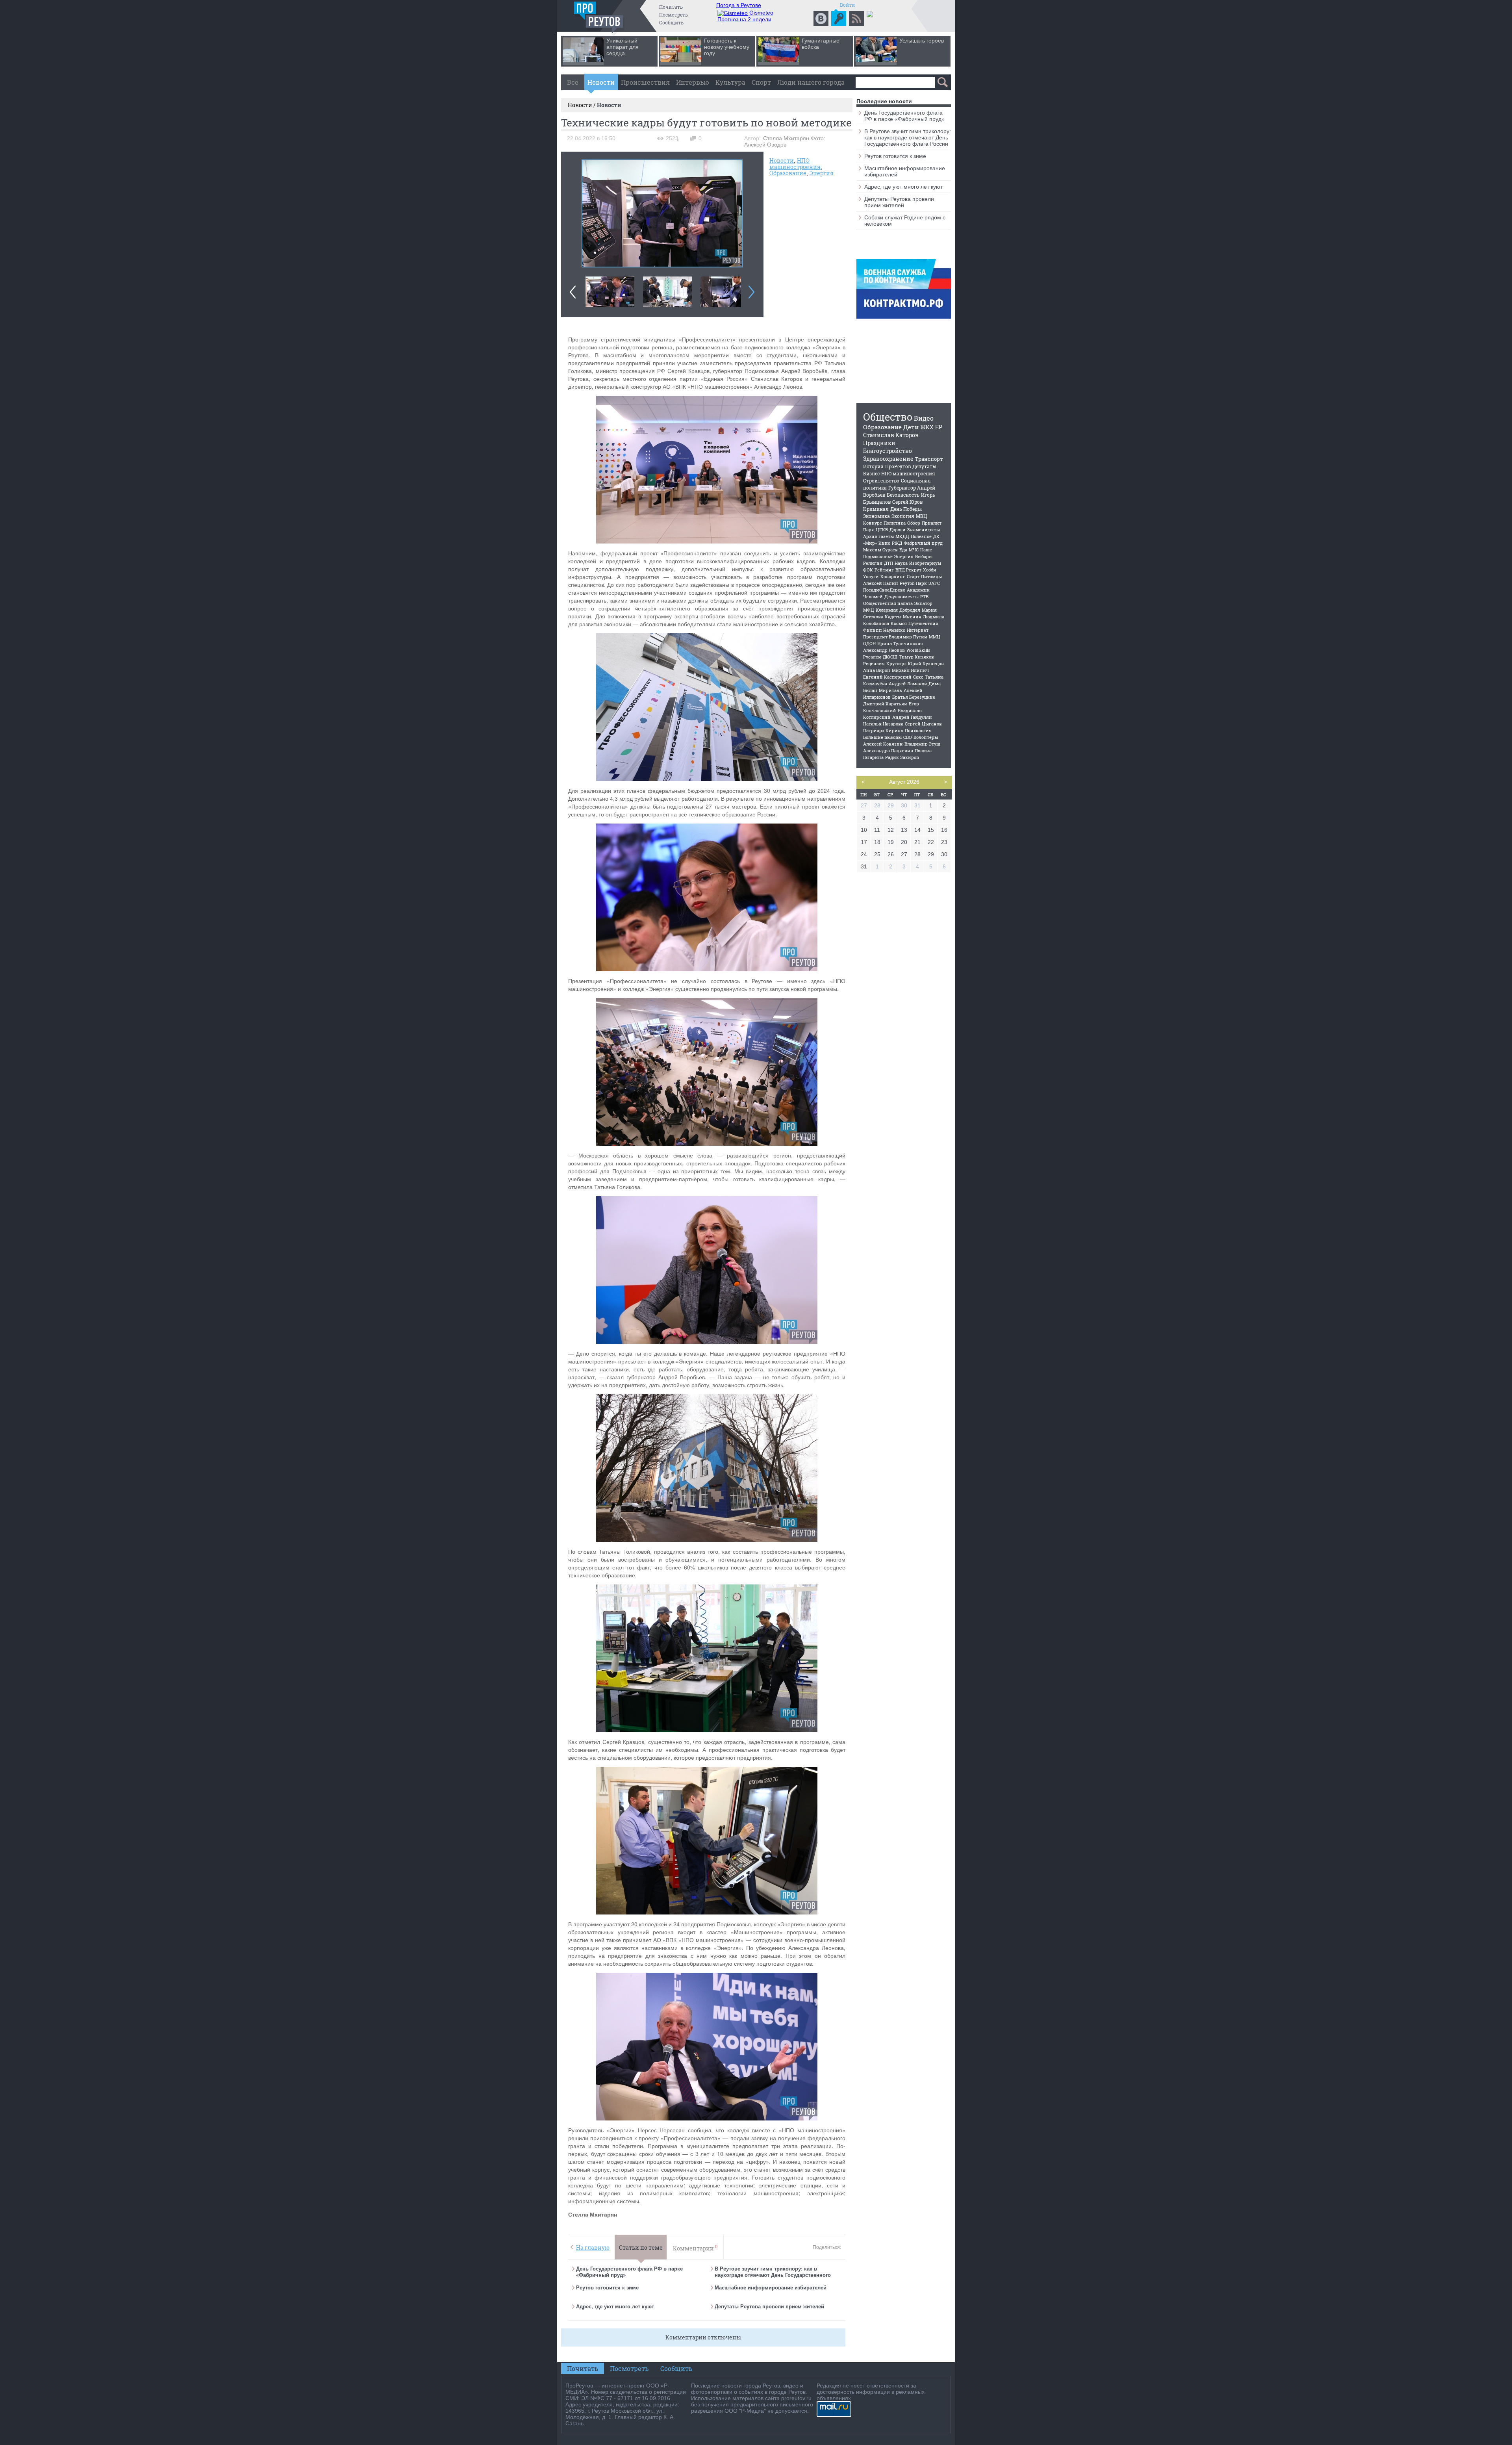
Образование (788, 173)
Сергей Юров (907, 502)
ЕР (939, 427)
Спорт (761, 82)
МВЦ (921, 516)
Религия (873, 563)
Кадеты (893, 617)
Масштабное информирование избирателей (771, 2288)
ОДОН (869, 643)
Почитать (671, 7)
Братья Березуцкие (914, 697)
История (873, 466)
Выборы (924, 556)
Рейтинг (884, 570)
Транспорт (929, 459)
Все (573, 82)
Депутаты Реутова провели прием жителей (769, 2307)
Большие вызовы (882, 737)
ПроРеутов (898, 466)
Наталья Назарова (883, 724)
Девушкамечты (901, 596)
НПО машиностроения (795, 164)
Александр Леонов (884, 650)
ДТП (888, 563)
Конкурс (873, 523)
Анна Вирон (877, 670)
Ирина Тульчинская (900, 643)
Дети (911, 427)
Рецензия (874, 663)
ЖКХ (927, 427)
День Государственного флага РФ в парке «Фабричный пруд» (904, 116)
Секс (918, 677)
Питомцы (931, 576)
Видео (924, 418)
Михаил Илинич (910, 670)
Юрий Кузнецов (926, 663)
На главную (593, 2247)
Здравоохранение (888, 459)
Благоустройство (888, 451)
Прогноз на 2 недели (744, 19)
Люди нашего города (811, 82)
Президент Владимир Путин (895, 637)
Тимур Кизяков (916, 657)
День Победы (906, 509)
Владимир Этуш (922, 744)
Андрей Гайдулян (912, 717)
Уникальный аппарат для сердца (623, 47)
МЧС (914, 550)
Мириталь (890, 690)
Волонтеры (926, 737)
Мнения (912, 617)
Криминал (876, 509)
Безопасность (903, 495)
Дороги (898, 530)
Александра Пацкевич (888, 750)
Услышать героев (922, 41)
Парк (869, 530)
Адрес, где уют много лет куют (615, 2307)
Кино (884, 543)
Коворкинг (893, 576)
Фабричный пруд (923, 543)
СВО (908, 737)
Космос (899, 623)
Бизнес (871, 473)
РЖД (897, 543)
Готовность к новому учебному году (727, 47)
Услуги (871, 576)
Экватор (923, 603)
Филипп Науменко (884, 630)
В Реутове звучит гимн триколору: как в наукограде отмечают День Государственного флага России (773, 2275)
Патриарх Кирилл (883, 730)
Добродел (910, 610)
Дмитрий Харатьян (885, 704)
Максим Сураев (880, 550)
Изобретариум (925, 563)
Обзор (914, 523)
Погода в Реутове (739, 5)
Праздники (879, 443)
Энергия (822, 173)
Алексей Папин (881, 583)
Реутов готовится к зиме (607, 2288)
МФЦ (869, 610)
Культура (730, 82)
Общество (888, 417)
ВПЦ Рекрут (908, 570)
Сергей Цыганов (923, 724)
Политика (895, 523)
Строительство (881, 480)
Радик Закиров (902, 757)
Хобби (930, 570)
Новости (601, 82)
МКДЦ (902, 536)
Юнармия (887, 610)
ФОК (868, 570)
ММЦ (935, 637)
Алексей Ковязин (883, 744)
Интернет (918, 630)
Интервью (693, 82)
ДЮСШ (890, 657)
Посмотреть (674, 15)
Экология (903, 516)
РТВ (924, 596)
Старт (913, 576)
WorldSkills (918, 650)
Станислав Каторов (891, 435)
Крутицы (896, 663)
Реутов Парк (913, 583)
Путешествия (923, 623)
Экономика (876, 516)
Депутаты (924, 466)
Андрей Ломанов (908, 684)
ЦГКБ (882, 530)
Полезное (921, 536)
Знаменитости (924, 530)
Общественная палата (888, 603)
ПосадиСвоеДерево (884, 590)
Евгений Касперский (887, 677)
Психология (918, 730)
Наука (901, 563)
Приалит (932, 523)
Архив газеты (878, 536)
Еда (903, 550)
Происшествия (645, 82)
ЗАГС (934, 583)
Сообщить (671, 22)
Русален (872, 657)
